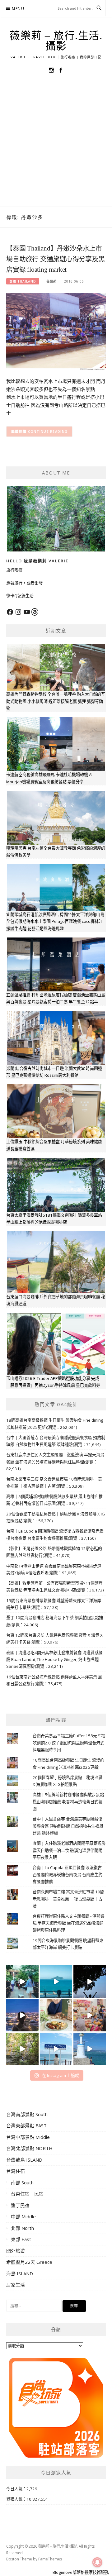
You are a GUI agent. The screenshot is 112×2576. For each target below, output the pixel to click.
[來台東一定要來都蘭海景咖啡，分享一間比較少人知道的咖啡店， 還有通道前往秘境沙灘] (56, 2049)
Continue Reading (48, 431)
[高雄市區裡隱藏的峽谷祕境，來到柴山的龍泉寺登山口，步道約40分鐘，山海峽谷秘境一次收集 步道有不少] (22, 2049)
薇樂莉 (51, 281)
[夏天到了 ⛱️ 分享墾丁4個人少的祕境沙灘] (90, 2049)
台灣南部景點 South (27, 2114)
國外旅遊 (16, 2251)
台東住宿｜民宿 (27, 2194)
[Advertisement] (56, 147)
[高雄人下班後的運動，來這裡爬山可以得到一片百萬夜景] (90, 1982)
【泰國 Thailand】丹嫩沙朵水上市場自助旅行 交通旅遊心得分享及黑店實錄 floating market (56, 259)
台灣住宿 (16, 2171)
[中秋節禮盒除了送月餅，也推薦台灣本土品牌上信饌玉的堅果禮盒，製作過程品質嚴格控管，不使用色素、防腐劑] (56, 2015)
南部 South (22, 2182)
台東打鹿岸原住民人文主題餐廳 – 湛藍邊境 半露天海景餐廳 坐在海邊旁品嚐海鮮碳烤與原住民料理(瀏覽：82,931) (55, 1462)
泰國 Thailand (23, 281)
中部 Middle (23, 2216)
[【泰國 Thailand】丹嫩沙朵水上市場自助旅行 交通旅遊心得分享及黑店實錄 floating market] (56, 331)
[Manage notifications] (97, 2562)
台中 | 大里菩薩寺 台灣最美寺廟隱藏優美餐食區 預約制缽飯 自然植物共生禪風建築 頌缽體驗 (68, 1826)
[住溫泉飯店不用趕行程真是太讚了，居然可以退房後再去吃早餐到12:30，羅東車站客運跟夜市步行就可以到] (22, 2015)
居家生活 (16, 2285)
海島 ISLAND (20, 2273)
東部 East (21, 2239)
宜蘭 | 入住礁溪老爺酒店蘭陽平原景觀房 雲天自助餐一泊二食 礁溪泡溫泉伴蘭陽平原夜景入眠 (69, 1850)
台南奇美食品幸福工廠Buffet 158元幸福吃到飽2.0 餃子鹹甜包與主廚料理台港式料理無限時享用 (69, 1743)
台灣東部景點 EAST (26, 2125)
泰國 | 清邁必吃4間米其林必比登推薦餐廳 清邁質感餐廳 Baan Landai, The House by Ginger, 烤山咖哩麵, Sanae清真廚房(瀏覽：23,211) (54, 1660)
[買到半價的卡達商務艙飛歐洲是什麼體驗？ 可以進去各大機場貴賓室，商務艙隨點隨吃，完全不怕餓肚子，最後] (22, 1982)
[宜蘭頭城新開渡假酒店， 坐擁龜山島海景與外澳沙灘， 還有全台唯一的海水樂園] (56, 1982)
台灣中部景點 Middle (28, 2137)
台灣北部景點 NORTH (29, 2148)
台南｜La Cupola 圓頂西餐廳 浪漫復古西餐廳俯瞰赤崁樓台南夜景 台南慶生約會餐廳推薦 (68, 1875)
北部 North (22, 2228)
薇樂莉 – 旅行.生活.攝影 (56, 41)
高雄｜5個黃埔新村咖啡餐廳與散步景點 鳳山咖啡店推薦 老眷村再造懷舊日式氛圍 (68, 1802)
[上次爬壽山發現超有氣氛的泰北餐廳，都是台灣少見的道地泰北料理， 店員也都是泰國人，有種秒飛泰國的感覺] (90, 2015)
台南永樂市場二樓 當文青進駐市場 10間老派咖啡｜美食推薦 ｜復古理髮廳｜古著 (68, 1899)
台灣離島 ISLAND (24, 2160)
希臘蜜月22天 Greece (29, 2262)
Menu (18, 9)
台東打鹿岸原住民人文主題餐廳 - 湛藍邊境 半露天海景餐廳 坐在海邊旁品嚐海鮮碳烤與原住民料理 (69, 1923)
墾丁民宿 (20, 2205)
